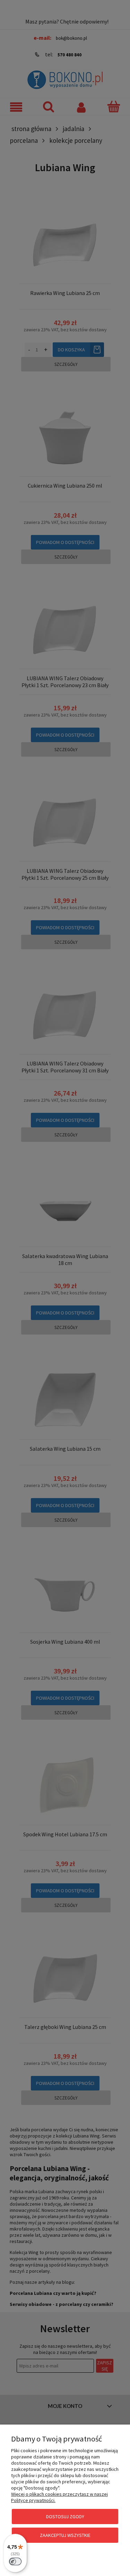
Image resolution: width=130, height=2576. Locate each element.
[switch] (15, 2561)
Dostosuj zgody (65, 2517)
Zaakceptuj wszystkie (65, 2535)
